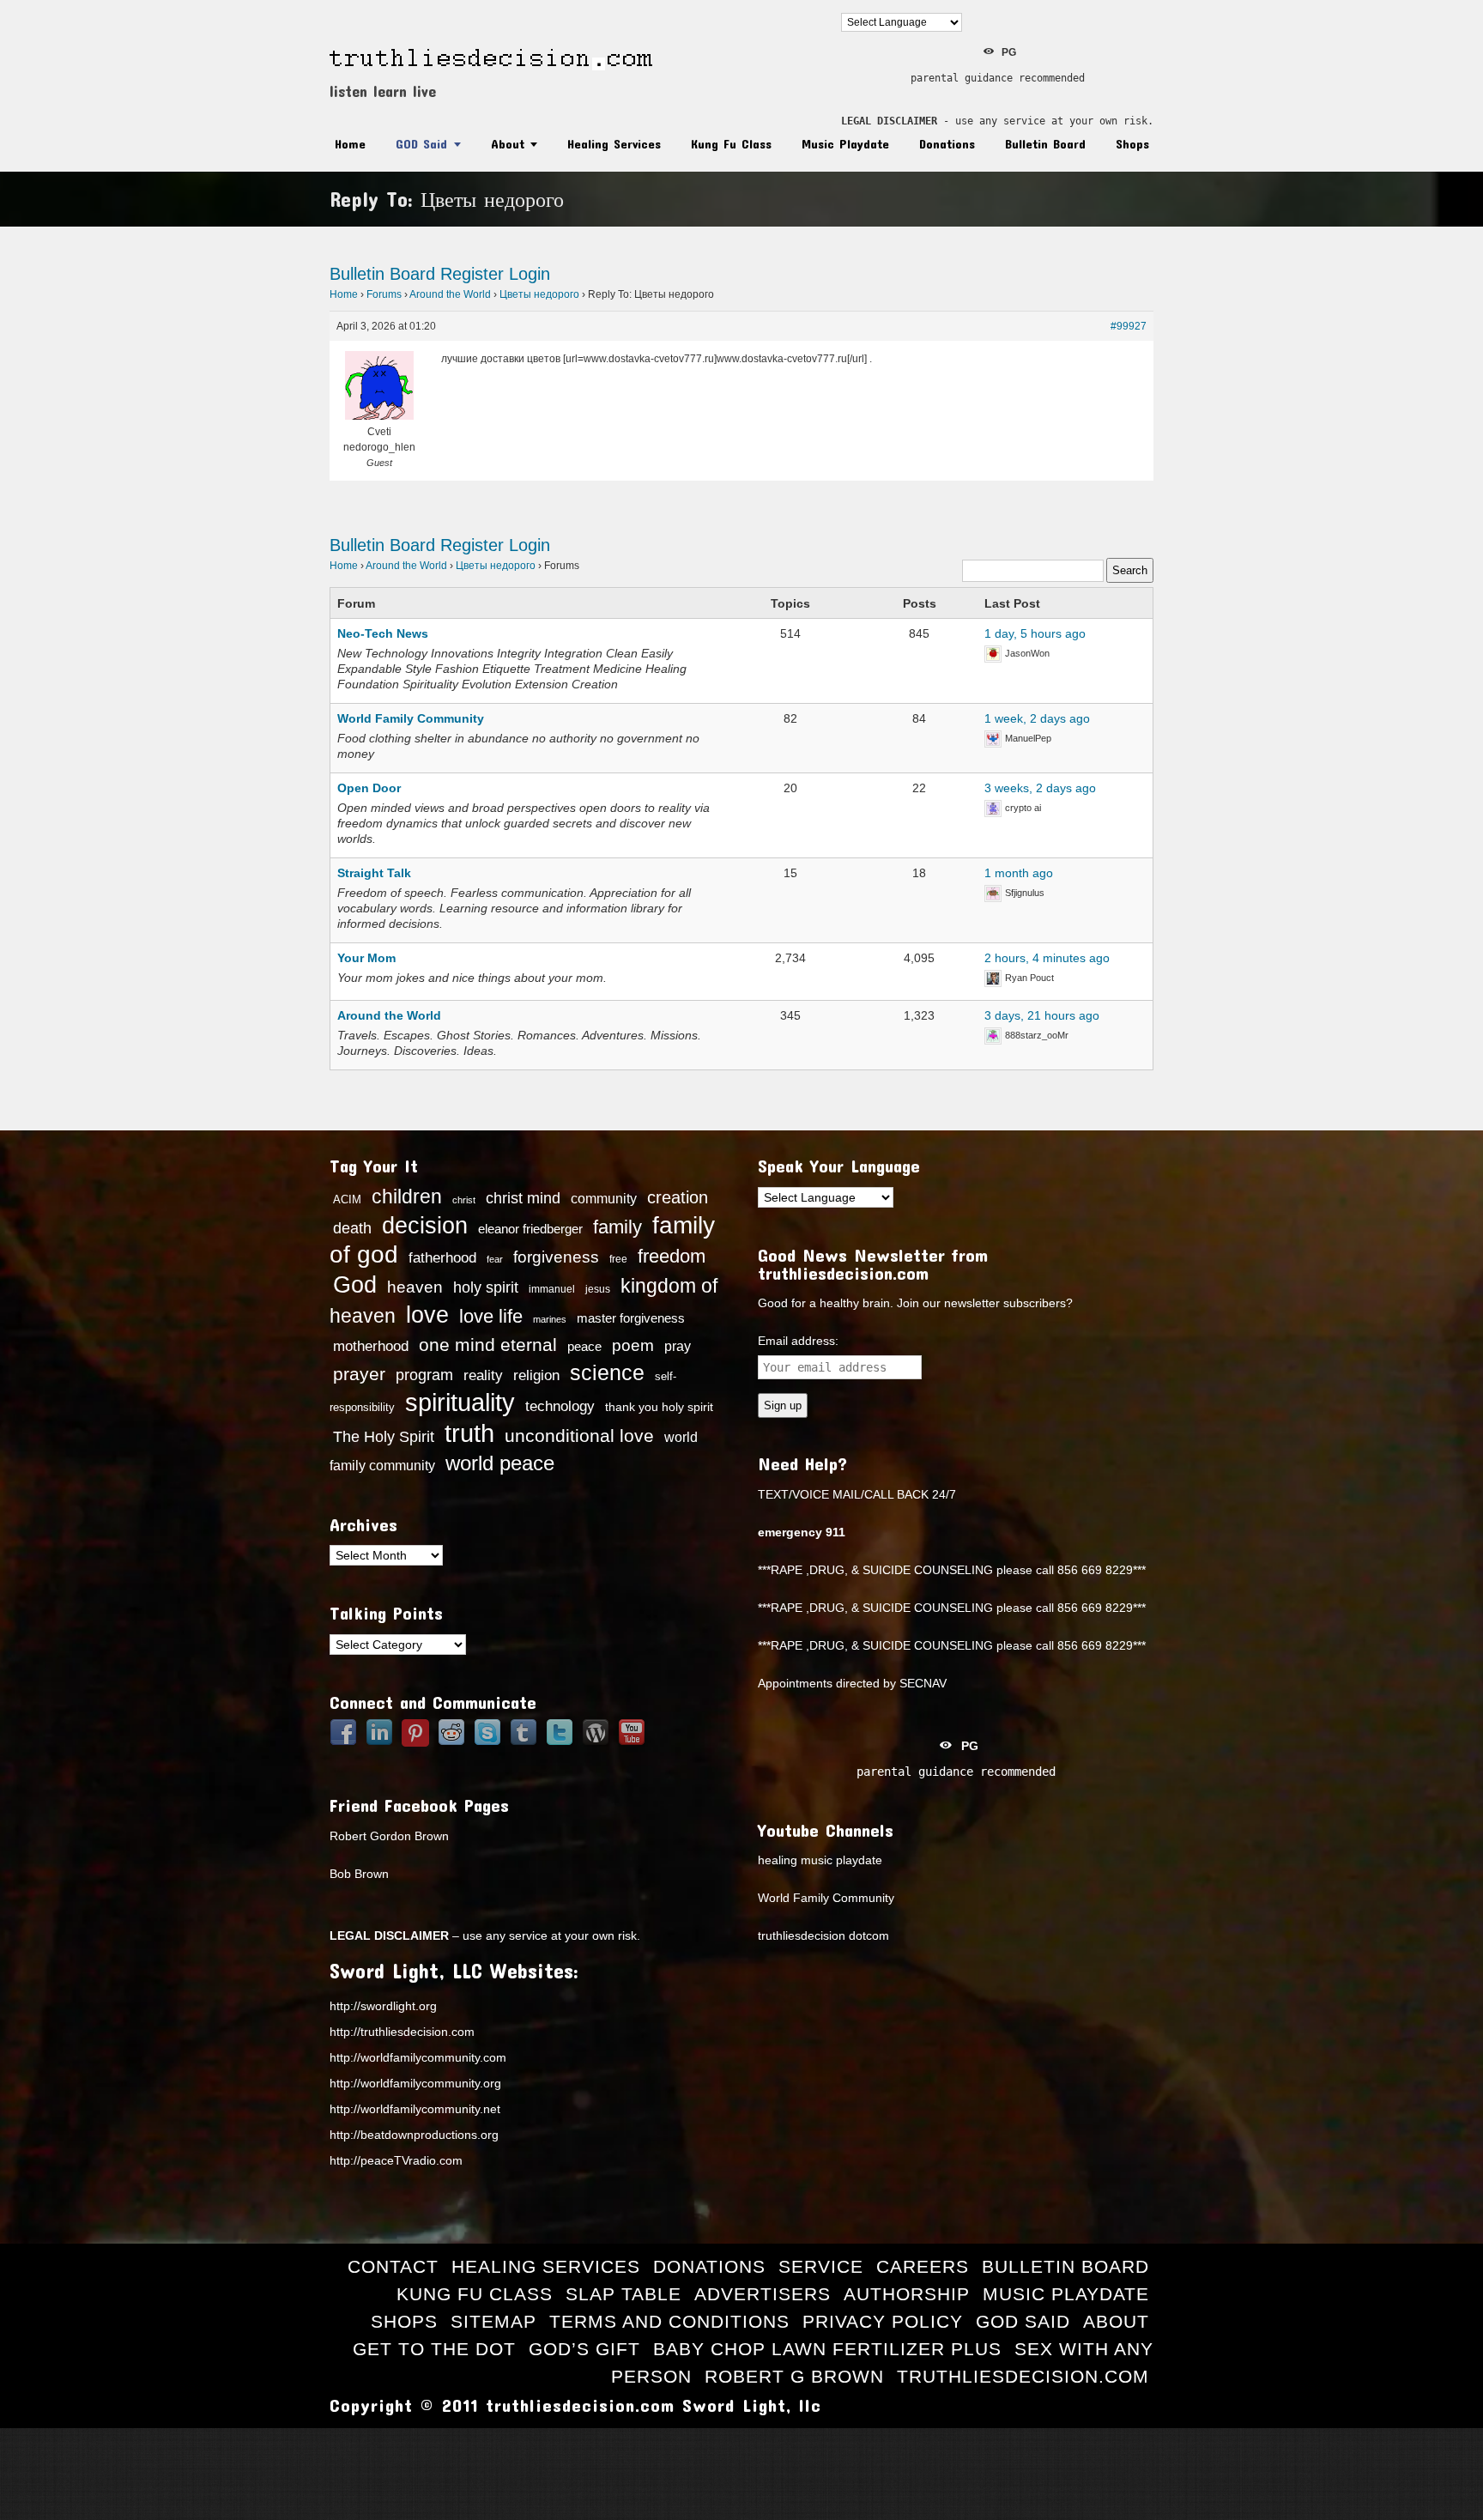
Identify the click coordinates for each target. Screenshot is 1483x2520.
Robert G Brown (794, 2376)
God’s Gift (584, 2349)
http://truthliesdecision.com (402, 2032)
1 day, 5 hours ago (1035, 633)
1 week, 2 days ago (1037, 718)
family (617, 1227)
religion (536, 1375)
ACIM (347, 1199)
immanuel (552, 1289)
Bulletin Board (1045, 143)
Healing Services (614, 143)
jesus (598, 1289)
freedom (672, 1256)
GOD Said (421, 143)
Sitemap (493, 2321)
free (618, 1259)
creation (678, 1197)
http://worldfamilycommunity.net (415, 2109)
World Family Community (411, 718)
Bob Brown (359, 1874)
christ (464, 1200)
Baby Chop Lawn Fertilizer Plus (827, 2349)
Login (530, 274)
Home (350, 143)
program (424, 1375)
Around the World (450, 294)
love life (491, 1317)
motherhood (371, 1346)
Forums (384, 294)
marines (550, 1319)
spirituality (460, 1402)
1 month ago (1019, 873)
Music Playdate (845, 143)
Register (472, 274)
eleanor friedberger (530, 1229)
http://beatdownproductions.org (414, 2135)
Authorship (907, 2294)
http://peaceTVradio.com (396, 2160)
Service (821, 2266)
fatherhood (442, 1257)
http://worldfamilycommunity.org (415, 2083)
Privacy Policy (883, 2321)
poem (633, 1345)
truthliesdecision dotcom (823, 1935)
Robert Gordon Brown (389, 1836)
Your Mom (366, 958)
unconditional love (579, 1436)
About (508, 143)
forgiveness (556, 1257)
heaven (415, 1287)
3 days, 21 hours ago (1042, 1015)
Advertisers (763, 2294)
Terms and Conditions (669, 2321)
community (604, 1198)
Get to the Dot (434, 2349)
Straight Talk (374, 873)
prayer (359, 1374)
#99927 (1129, 326)
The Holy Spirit (384, 1437)
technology (560, 1406)
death (352, 1228)
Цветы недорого (539, 294)
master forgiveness (631, 1318)
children (407, 1196)
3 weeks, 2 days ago (1040, 788)
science (607, 1372)
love (427, 1315)
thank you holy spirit (659, 1407)
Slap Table (623, 2294)
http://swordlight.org (383, 2006)
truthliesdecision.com (1023, 2376)
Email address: (798, 1341)
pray (678, 1346)
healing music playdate (820, 1860)
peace (584, 1347)
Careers (923, 2266)
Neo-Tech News (383, 633)
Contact (393, 2266)
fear (495, 1259)
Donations (947, 143)
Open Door (369, 788)
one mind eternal (488, 1345)
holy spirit (486, 1287)
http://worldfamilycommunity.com (418, 2057)
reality (483, 1375)
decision (425, 1226)
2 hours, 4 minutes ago (1047, 958)
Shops (1132, 143)
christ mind (523, 1198)
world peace (500, 1463)
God (355, 1285)
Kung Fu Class (731, 143)
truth (469, 1433)
